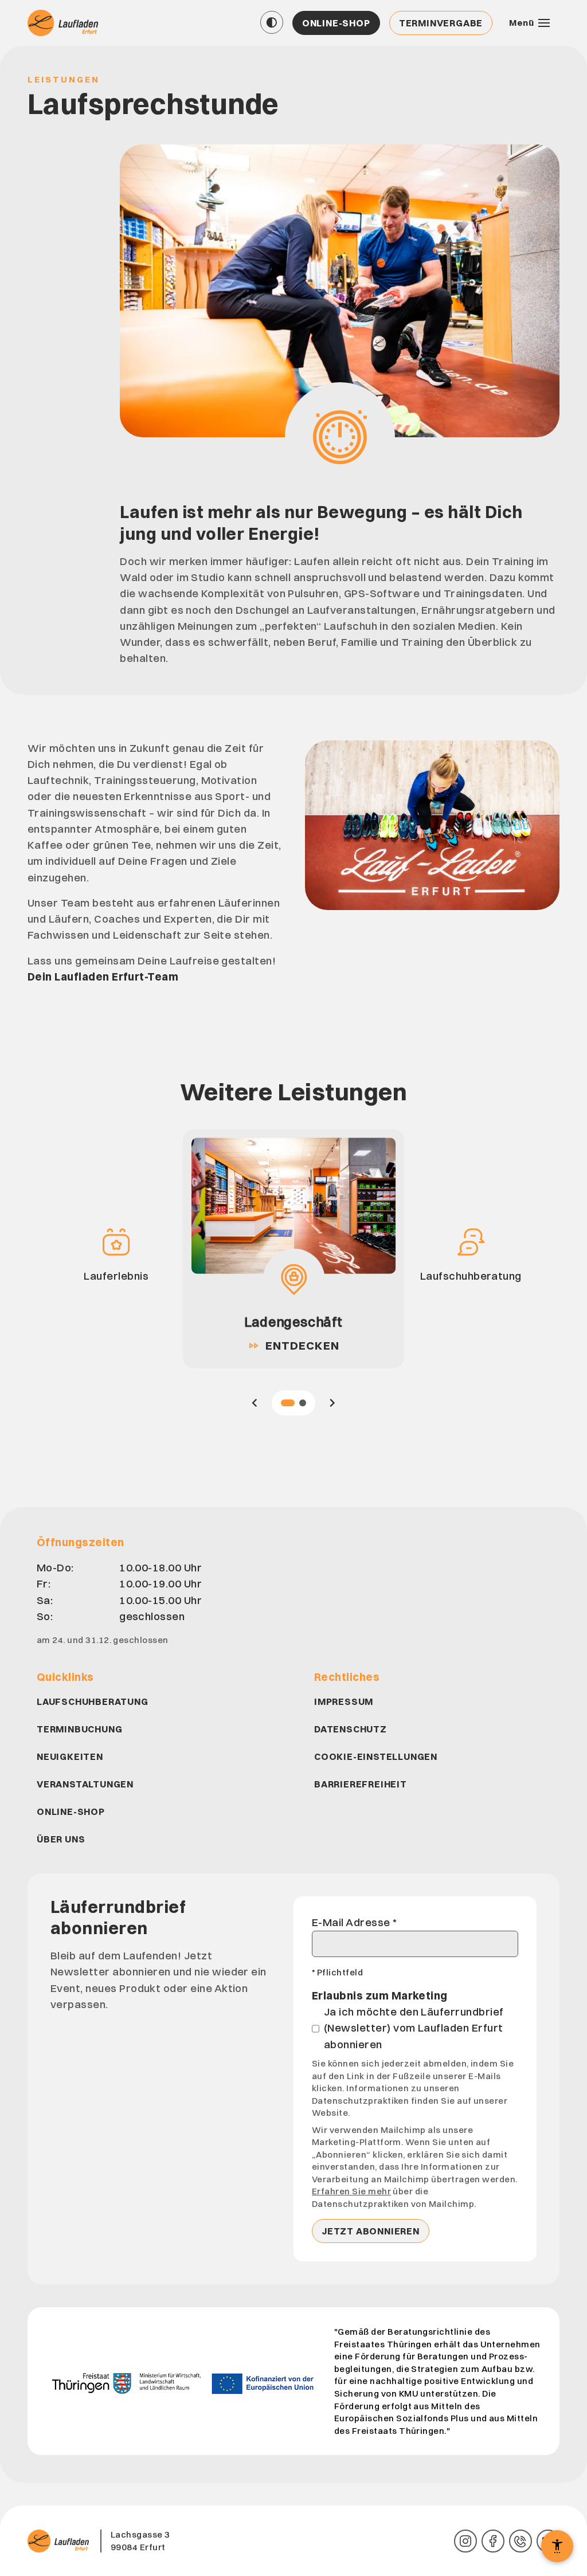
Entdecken (293, 1345)
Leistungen (64, 79)
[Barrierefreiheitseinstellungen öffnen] (557, 2546)
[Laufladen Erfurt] (64, 23)
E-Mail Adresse (355, 1922)
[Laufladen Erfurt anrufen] (521, 2541)
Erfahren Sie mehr (351, 2191)
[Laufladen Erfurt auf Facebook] (493, 2541)
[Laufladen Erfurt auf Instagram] (465, 2541)
